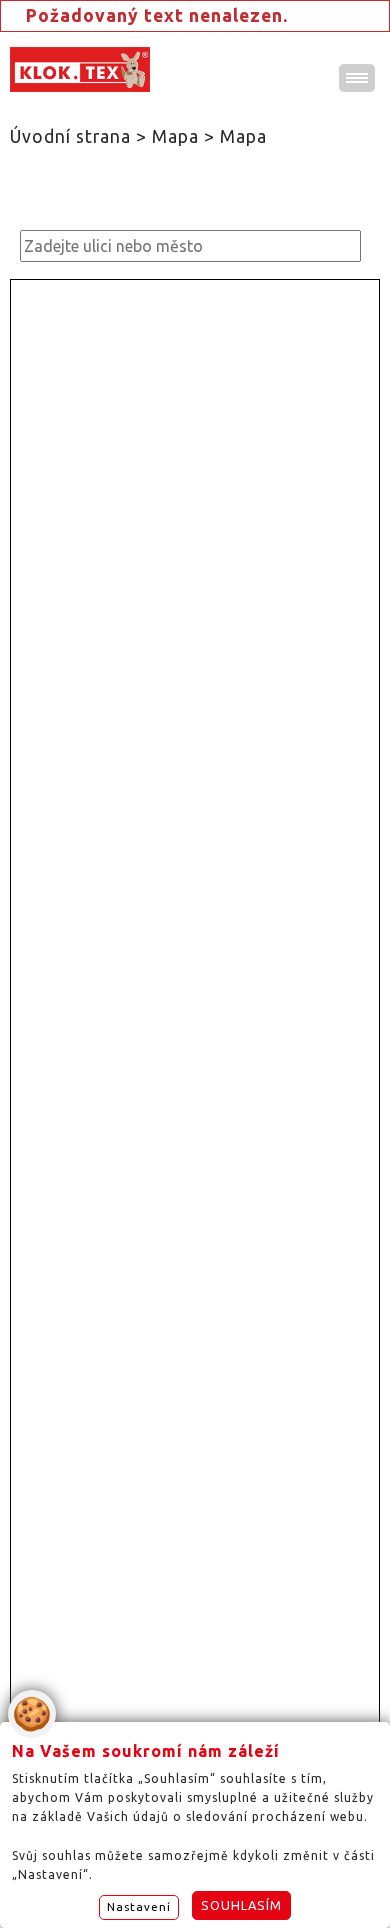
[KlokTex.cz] (80, 69)
